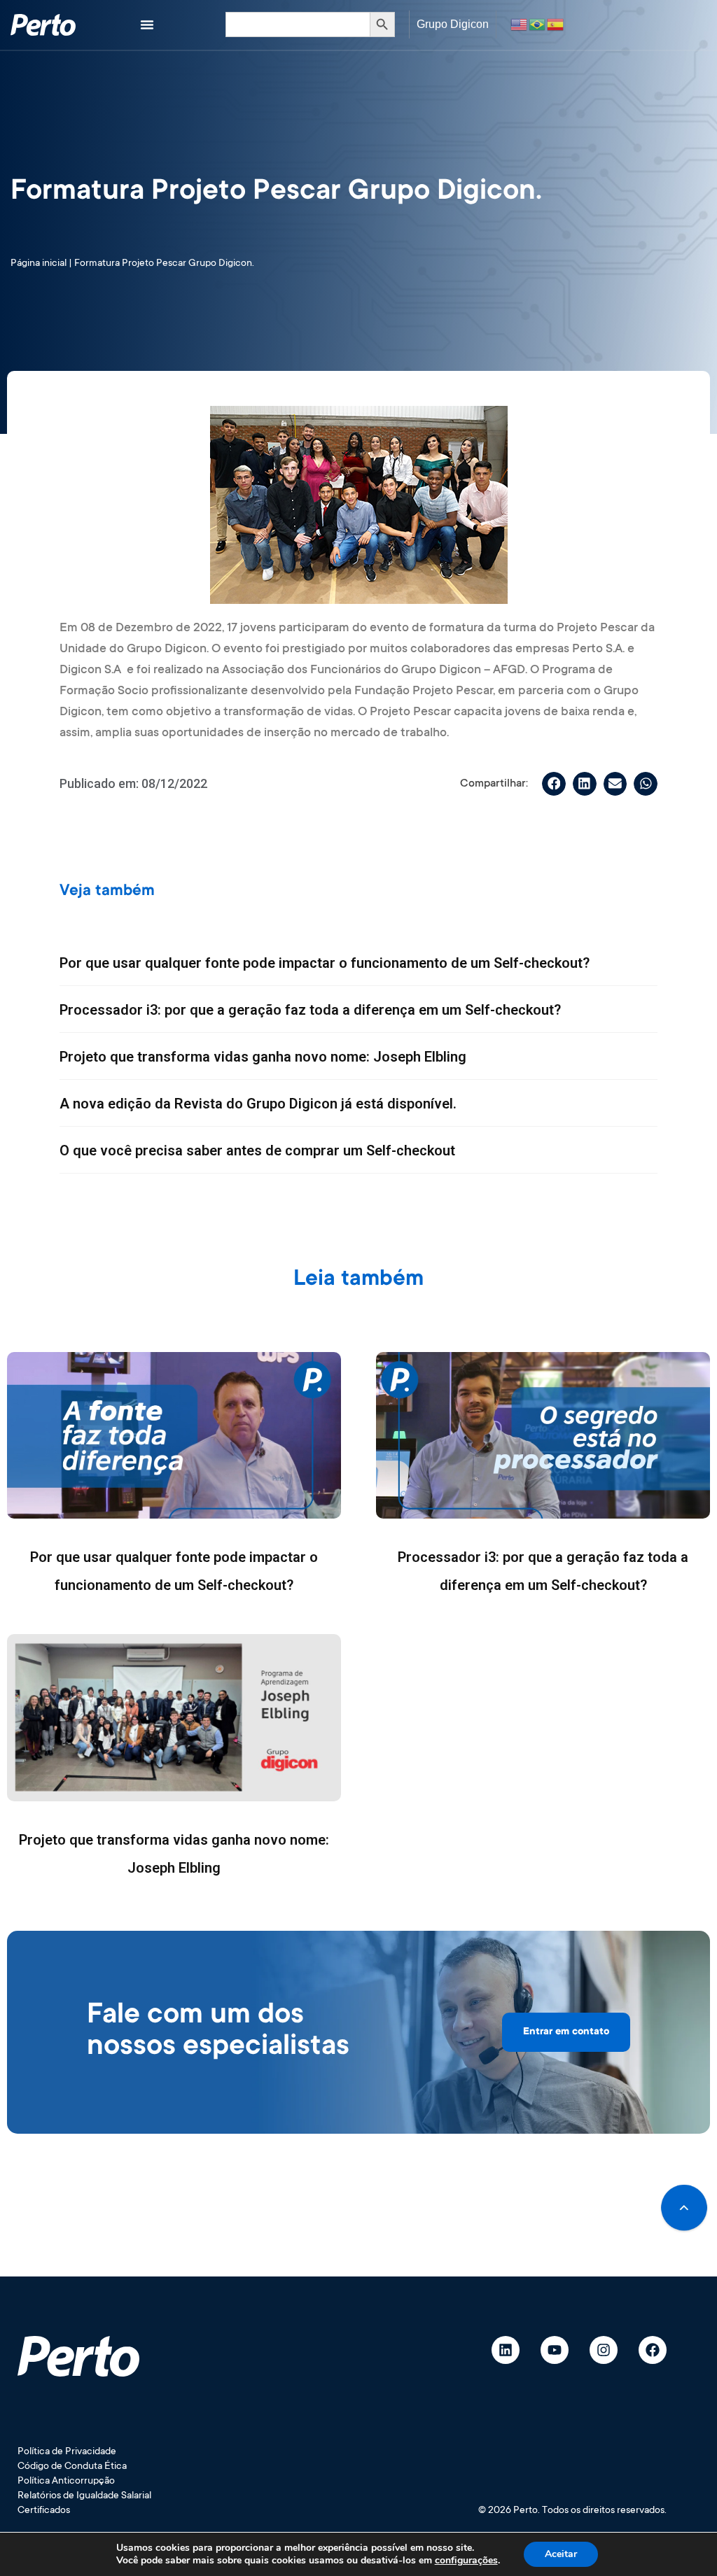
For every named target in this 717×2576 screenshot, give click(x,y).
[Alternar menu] (147, 24)
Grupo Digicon (453, 24)
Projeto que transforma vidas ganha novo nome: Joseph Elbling (263, 1057)
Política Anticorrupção (66, 2482)
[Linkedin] (506, 2350)
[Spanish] (556, 24)
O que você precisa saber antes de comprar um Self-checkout (257, 1150)
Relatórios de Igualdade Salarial (84, 2496)
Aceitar (561, 2554)
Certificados (44, 2511)
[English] (520, 24)
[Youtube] (555, 2350)
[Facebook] (653, 2350)
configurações (466, 2561)
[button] (554, 784)
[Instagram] (604, 2350)
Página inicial (39, 264)
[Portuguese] (538, 24)
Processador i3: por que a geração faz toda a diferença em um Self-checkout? (310, 1010)
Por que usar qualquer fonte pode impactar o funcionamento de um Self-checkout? (325, 963)
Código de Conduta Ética (72, 2467)
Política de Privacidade (67, 2452)
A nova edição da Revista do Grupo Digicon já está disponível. (258, 1104)
